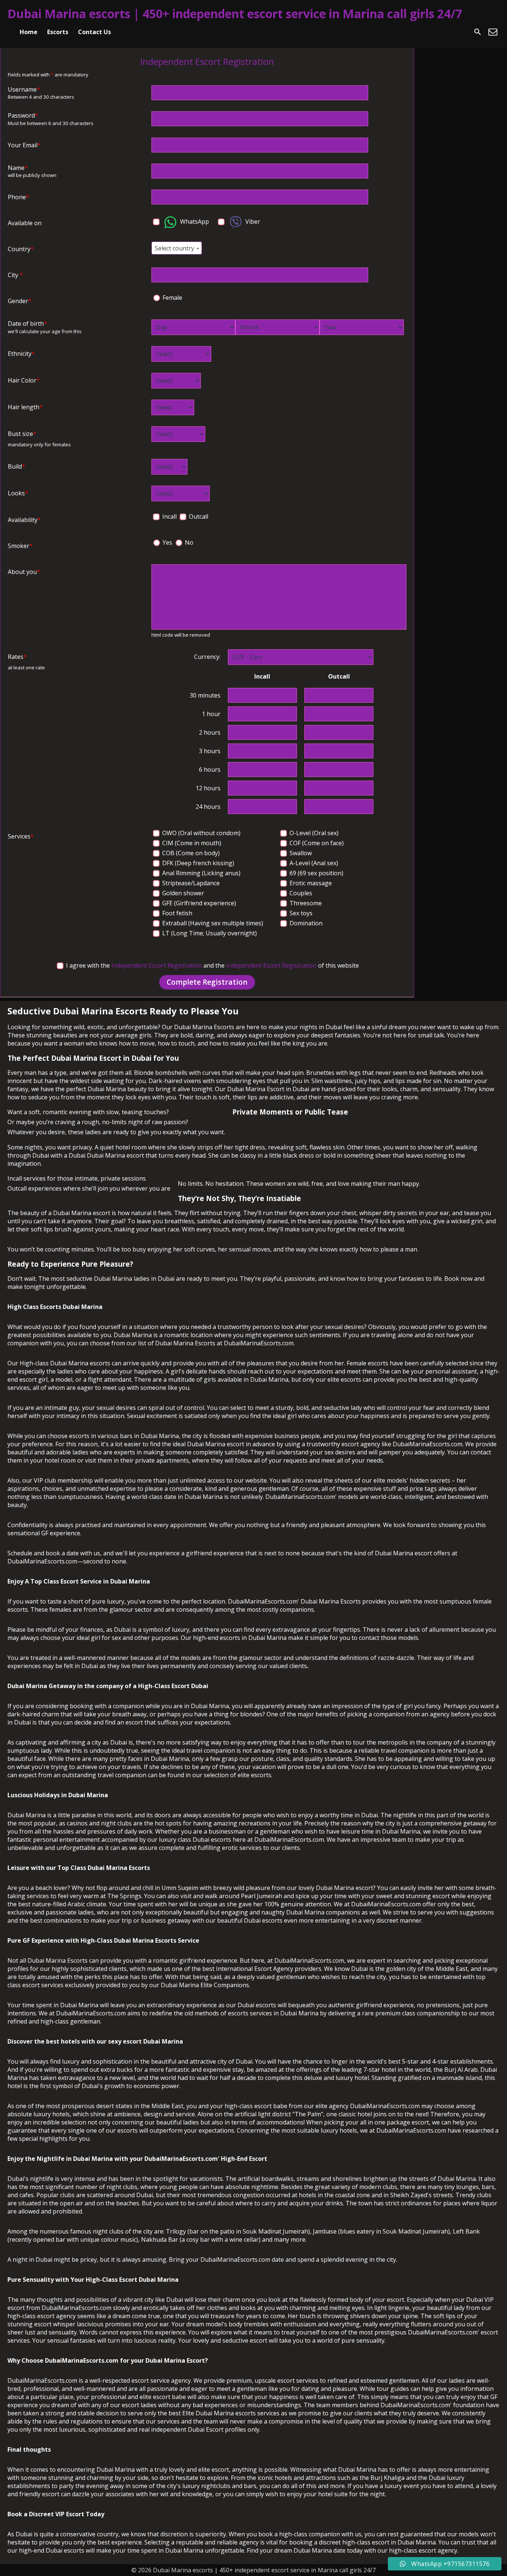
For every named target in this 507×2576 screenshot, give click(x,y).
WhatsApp (194, 221)
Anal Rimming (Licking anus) (201, 873)
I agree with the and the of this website (212, 965)
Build (17, 466)
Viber (252, 221)
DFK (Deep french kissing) (197, 863)
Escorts (58, 32)
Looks (18, 493)
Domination (305, 923)
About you (24, 572)
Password (23, 115)
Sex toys (300, 913)
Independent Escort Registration (157, 965)
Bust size (22, 434)
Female (172, 298)
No (188, 542)
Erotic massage (310, 883)
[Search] (478, 32)
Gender (20, 301)
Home (29, 32)
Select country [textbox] (174, 248)
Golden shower (182, 893)
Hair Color (24, 380)
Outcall (198, 516)
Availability (24, 520)
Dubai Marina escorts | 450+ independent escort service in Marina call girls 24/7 (235, 14)
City (15, 275)
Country (21, 249)
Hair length (25, 407)
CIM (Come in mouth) (191, 843)
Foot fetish (176, 913)
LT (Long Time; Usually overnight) (209, 933)
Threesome (305, 903)
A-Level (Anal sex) (313, 863)
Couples (300, 893)
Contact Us (94, 32)
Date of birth (27, 324)
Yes (167, 542)
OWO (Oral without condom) (201, 833)
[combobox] (177, 248)
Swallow (300, 853)
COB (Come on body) (190, 853)
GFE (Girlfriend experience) (198, 903)
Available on (25, 223)
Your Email (24, 145)
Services (21, 836)
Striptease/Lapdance (190, 883)
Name (18, 168)
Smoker (20, 546)
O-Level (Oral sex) (313, 833)
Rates (17, 657)
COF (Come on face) (316, 843)
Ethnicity (21, 354)
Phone (19, 197)
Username (24, 89)
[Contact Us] (493, 32)
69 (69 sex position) (316, 873)
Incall (169, 516)
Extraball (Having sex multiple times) (212, 923)
